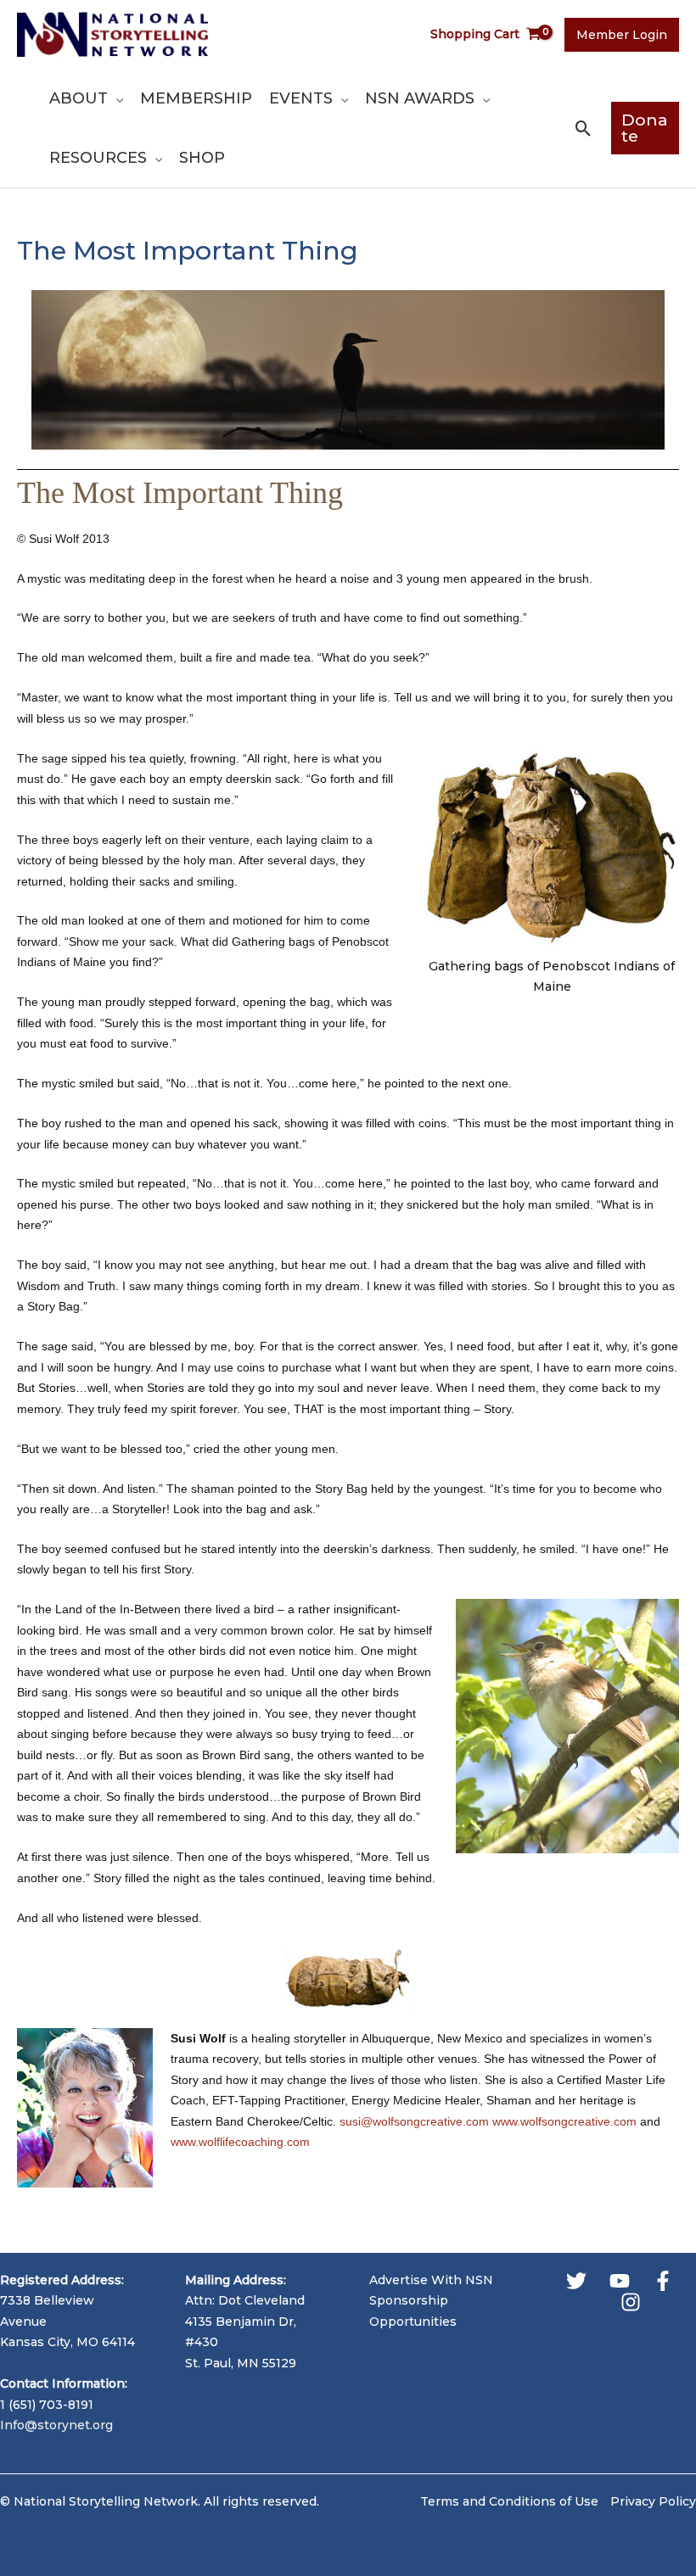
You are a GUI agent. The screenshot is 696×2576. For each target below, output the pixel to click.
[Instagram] (631, 2302)
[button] (115, 98)
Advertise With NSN (431, 2280)
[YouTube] (620, 2281)
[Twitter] (576, 2281)
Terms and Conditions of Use (509, 2501)
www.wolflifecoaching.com (240, 2142)
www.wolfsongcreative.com (564, 2121)
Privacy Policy (653, 2501)
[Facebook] (663, 2281)
